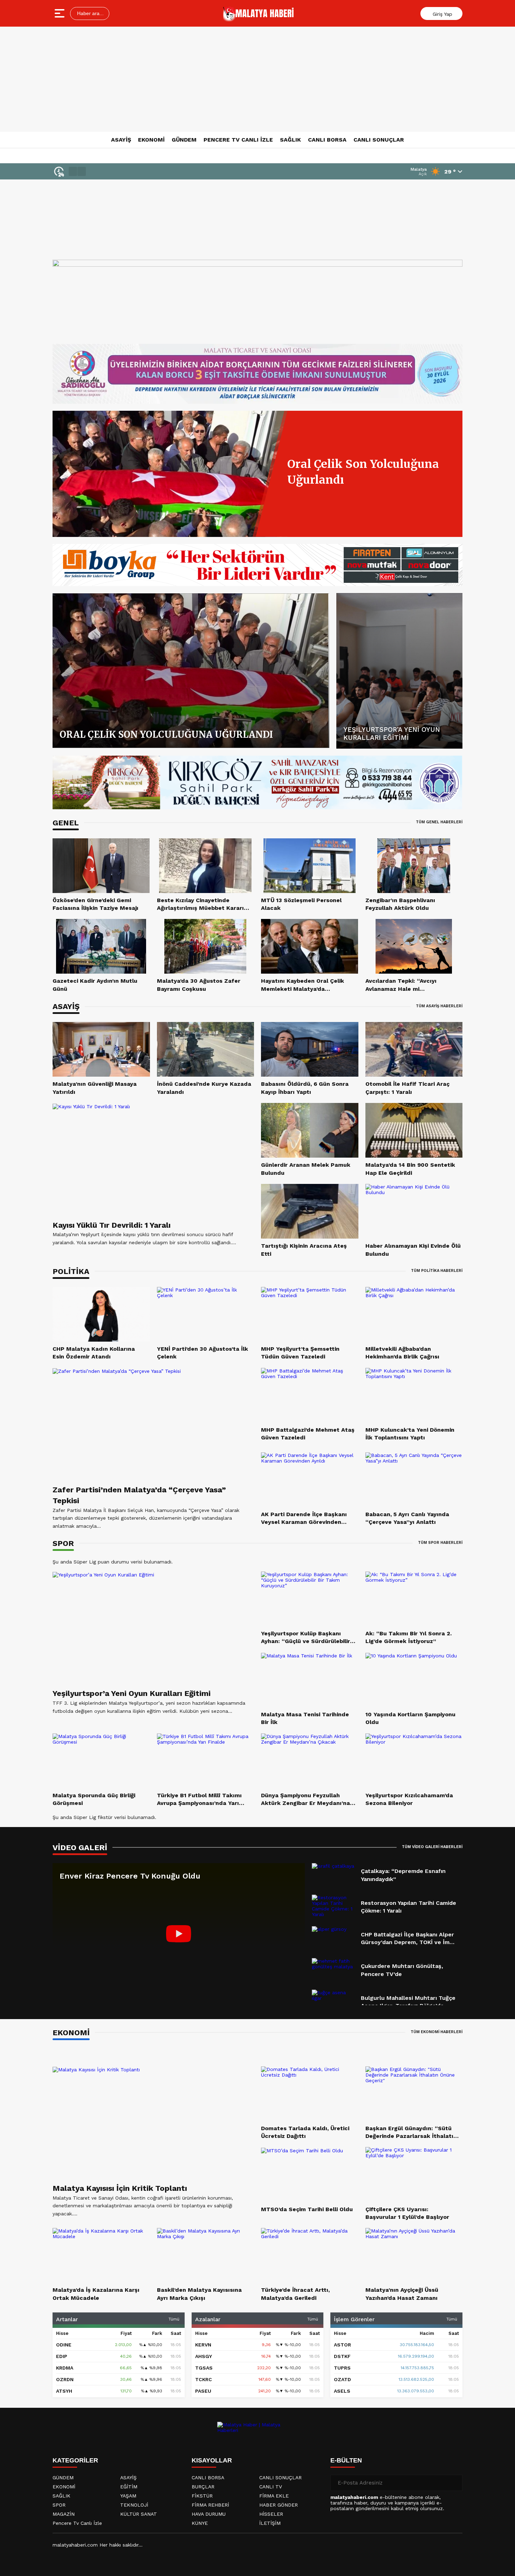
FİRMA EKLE (274, 2496)
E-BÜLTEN (346, 2460)
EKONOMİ (151, 140)
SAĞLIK (290, 140)
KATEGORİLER (75, 2460)
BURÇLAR (203, 2487)
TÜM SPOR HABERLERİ (440, 1543)
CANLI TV (271, 2487)
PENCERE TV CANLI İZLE (238, 140)
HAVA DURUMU (209, 2514)
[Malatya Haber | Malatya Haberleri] (259, 13)
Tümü (174, 2319)
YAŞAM (128, 2496)
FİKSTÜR (202, 2496)
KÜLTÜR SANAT (139, 2514)
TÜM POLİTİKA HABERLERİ (437, 1271)
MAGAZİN (64, 2514)
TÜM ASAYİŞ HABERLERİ (439, 1006)
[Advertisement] (257, 79)
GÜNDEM (184, 140)
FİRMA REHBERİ (210, 2505)
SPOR (59, 2505)
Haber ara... (90, 13)
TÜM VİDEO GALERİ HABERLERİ (432, 1847)
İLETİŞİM (270, 2523)
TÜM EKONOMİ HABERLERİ (437, 2032)
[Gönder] (454, 2483)
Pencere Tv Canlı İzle (77, 2523)
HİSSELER (271, 2514)
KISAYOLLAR (212, 2460)
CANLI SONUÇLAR (379, 140)
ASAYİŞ (121, 140)
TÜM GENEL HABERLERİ (439, 822)
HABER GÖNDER (279, 2505)
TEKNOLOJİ (134, 2505)
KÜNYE (200, 2523)
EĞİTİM (129, 2487)
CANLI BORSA (327, 140)
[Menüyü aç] (60, 13)
